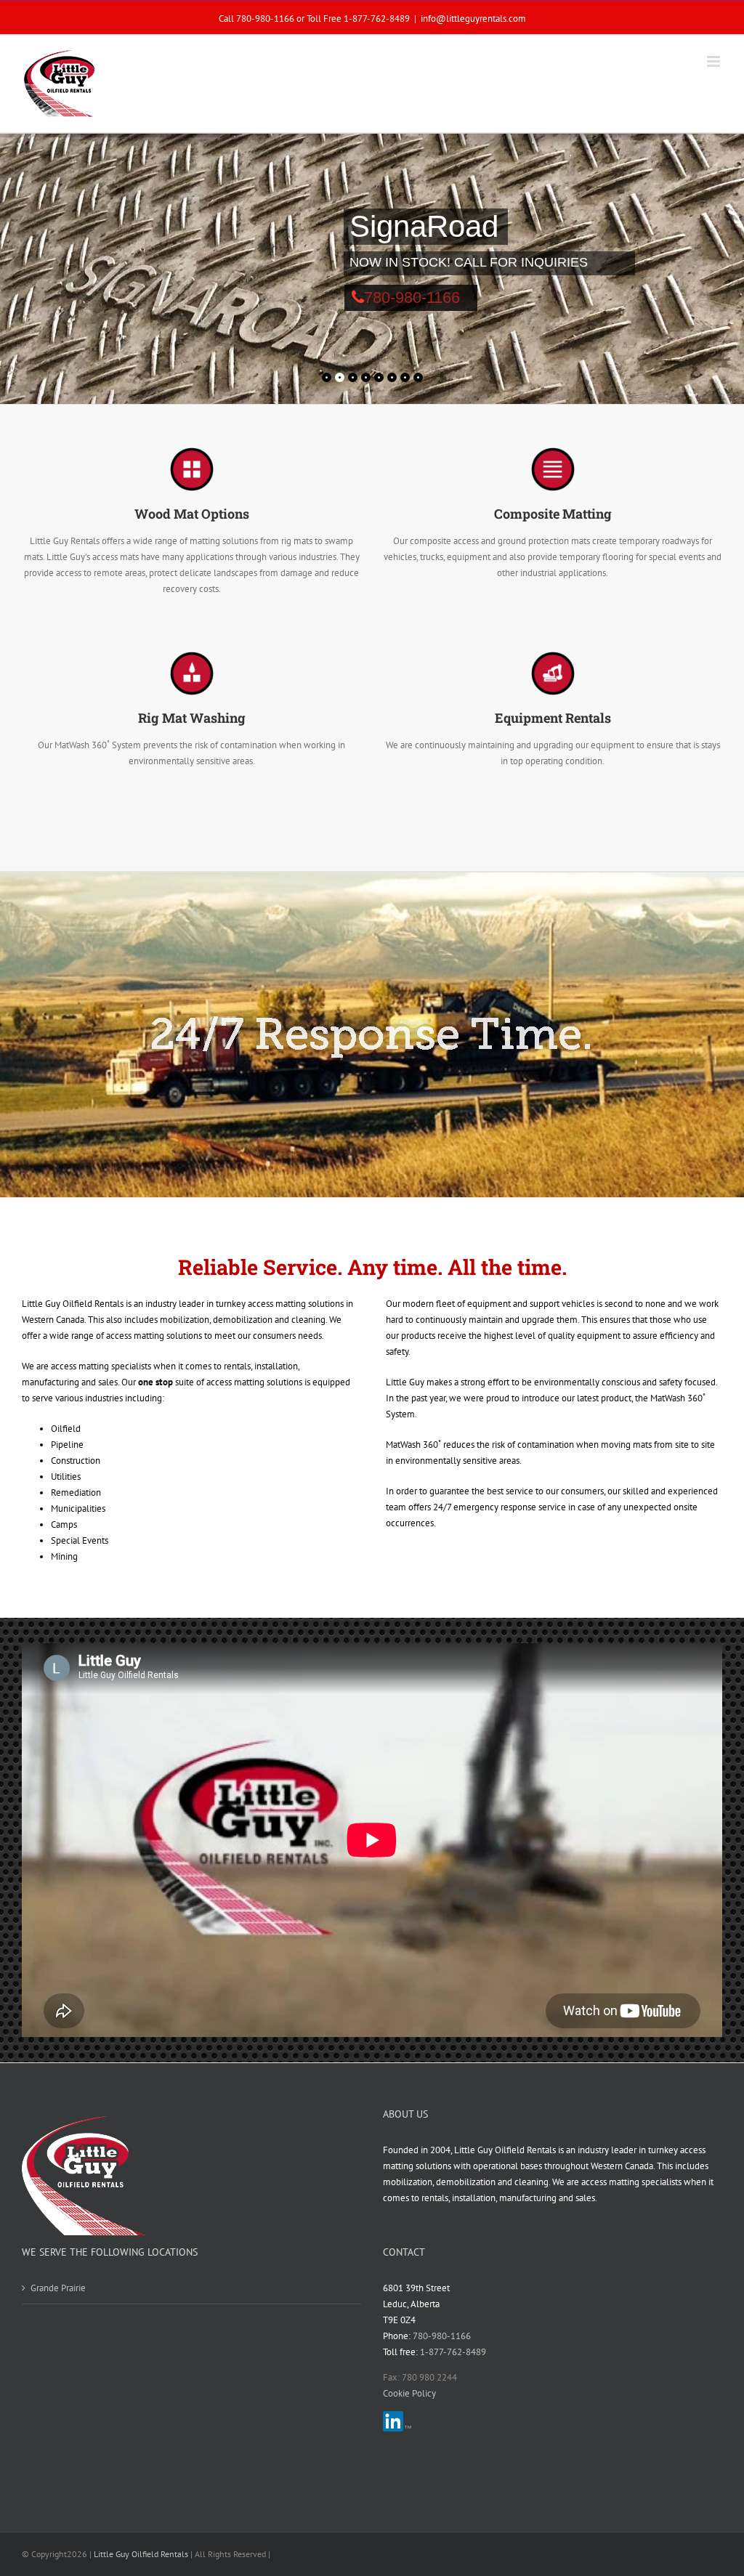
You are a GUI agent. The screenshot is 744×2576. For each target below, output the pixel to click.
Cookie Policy (409, 2393)
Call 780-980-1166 (256, 18)
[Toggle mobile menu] (715, 61)
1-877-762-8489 (377, 18)
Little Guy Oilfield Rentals (141, 2554)
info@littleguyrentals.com (473, 18)
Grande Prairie (58, 2288)
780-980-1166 (412, 297)
